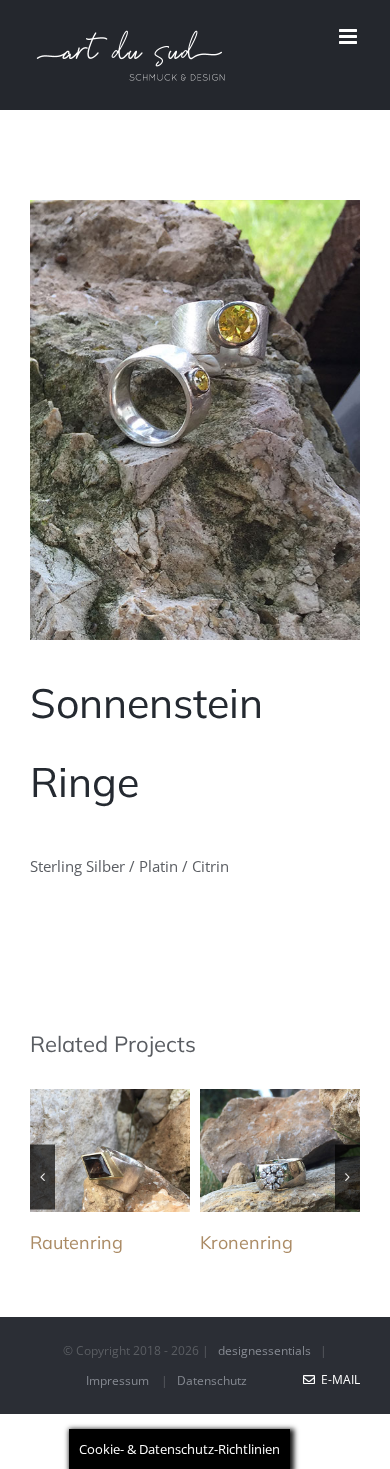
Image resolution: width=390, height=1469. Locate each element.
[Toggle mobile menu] (349, 36)
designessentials (264, 1350)
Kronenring (246, 1242)
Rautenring (76, 1242)
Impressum (117, 1380)
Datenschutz (212, 1380)
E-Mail (337, 1379)
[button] (42, 1176)
